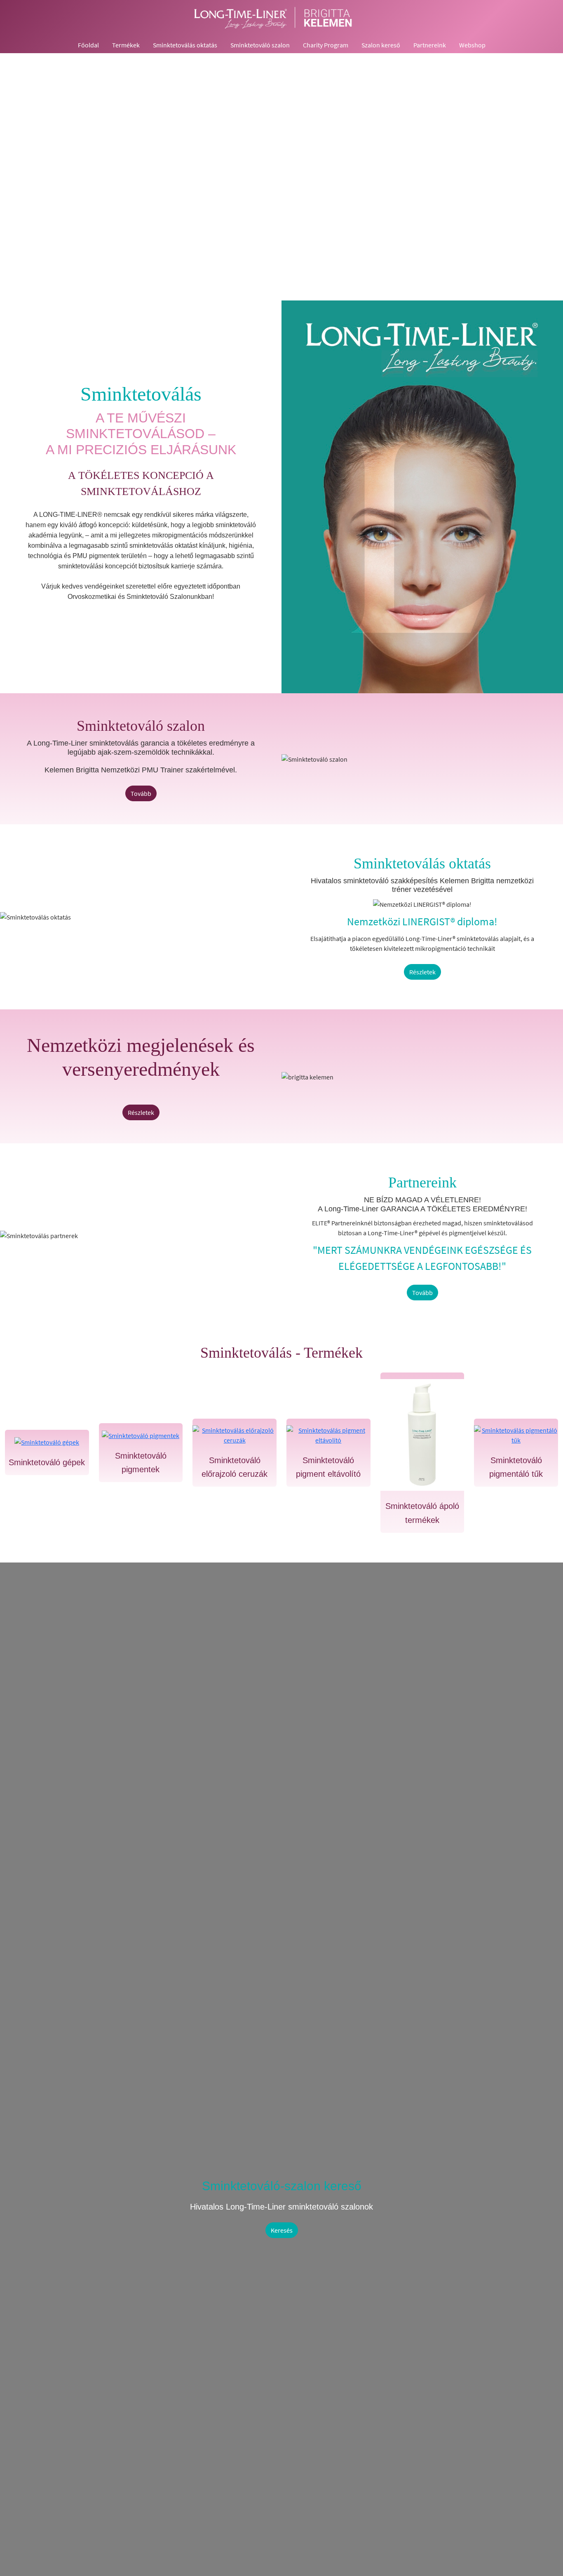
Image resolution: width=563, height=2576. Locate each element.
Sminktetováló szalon (260, 45)
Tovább (141, 793)
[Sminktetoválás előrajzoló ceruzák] (235, 1435)
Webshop (472, 45)
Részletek (422, 972)
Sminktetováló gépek (47, 1462)
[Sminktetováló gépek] (47, 1442)
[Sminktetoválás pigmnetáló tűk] (516, 1435)
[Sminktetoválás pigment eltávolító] (328, 1435)
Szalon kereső (381, 45)
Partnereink (430, 45)
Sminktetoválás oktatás (185, 45)
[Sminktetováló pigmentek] (141, 1435)
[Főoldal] (281, 18)
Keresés (282, 2230)
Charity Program (326, 45)
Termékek (126, 45)
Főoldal (88, 45)
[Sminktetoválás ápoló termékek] (422, 1435)
